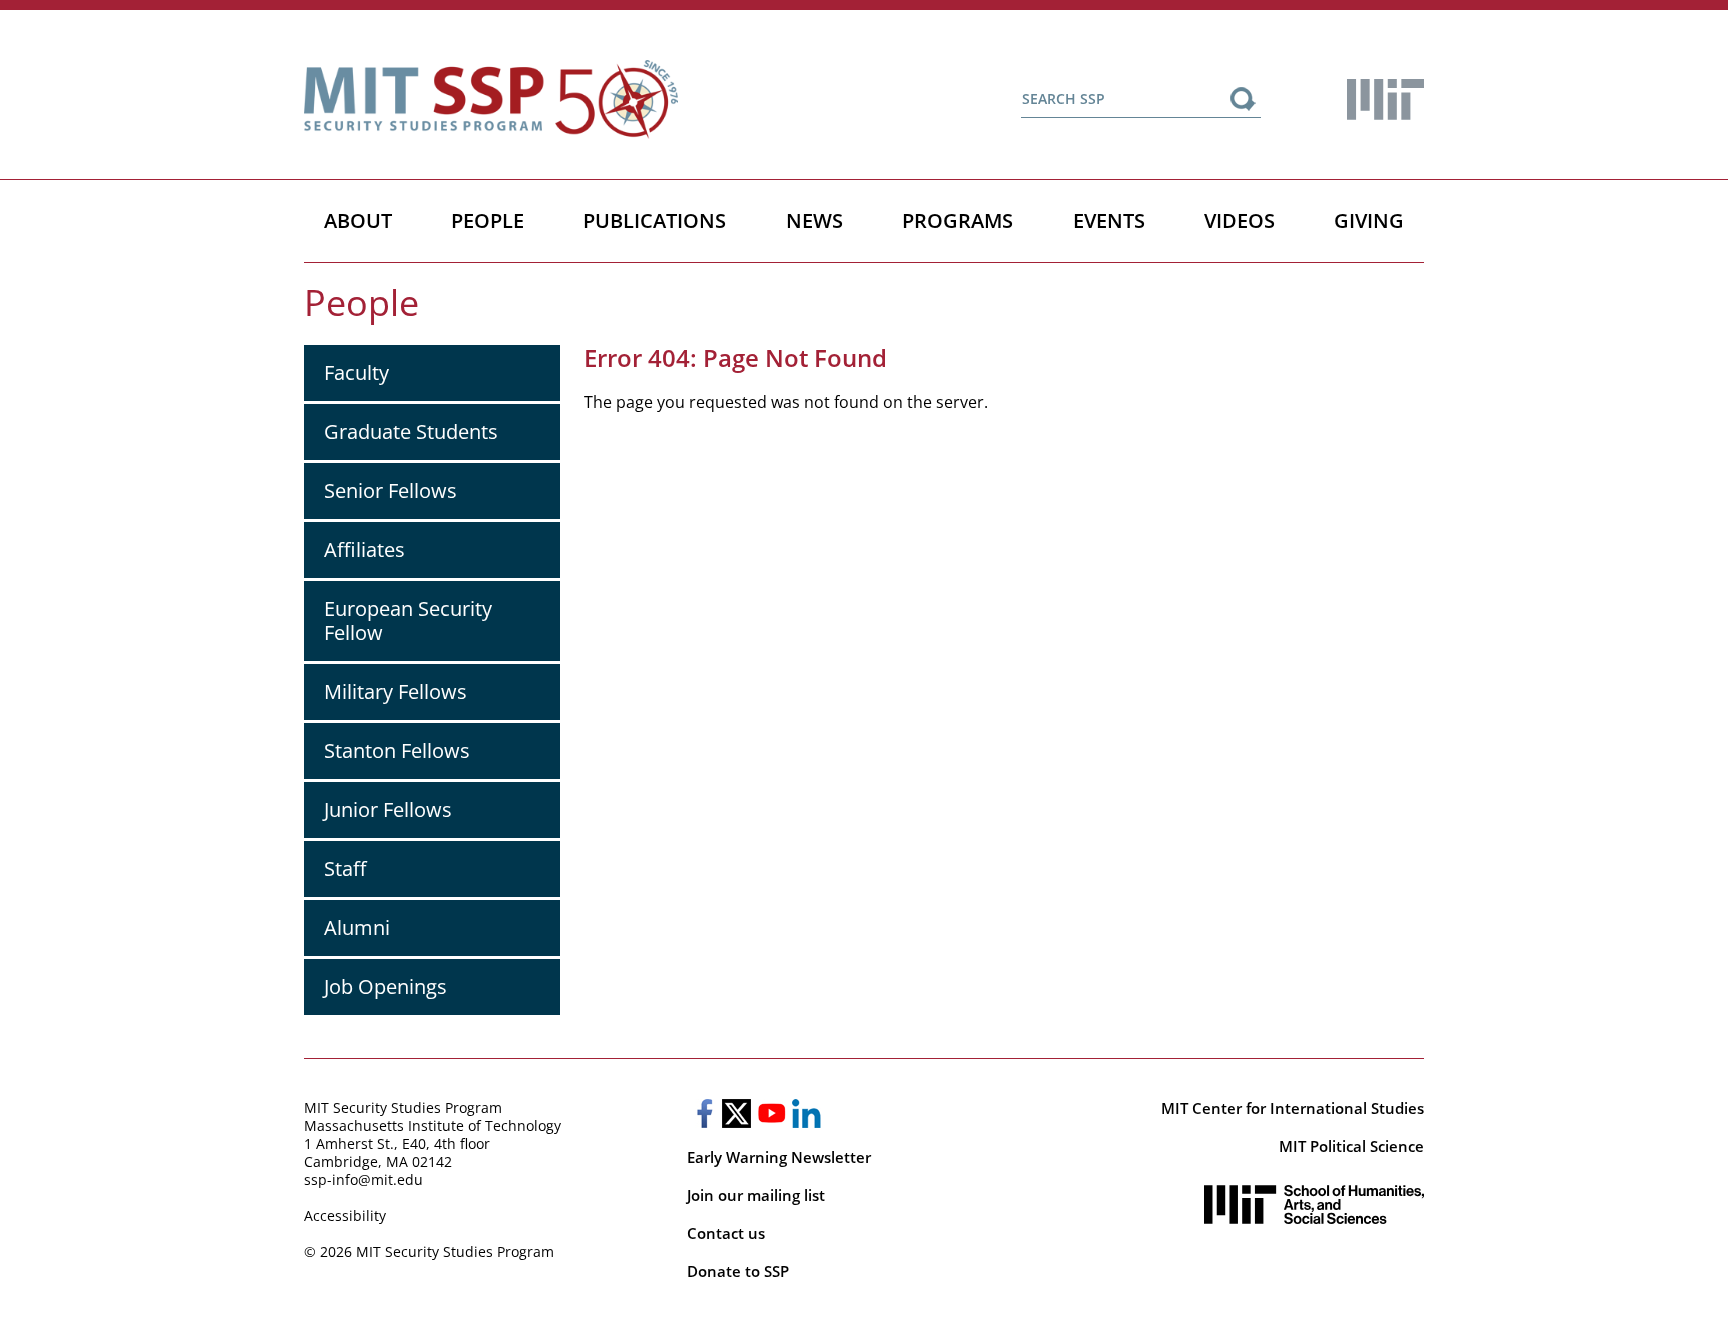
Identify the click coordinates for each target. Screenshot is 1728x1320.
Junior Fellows (388, 809)
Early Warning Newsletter (779, 1157)
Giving (1369, 220)
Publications (654, 220)
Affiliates (364, 549)
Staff (345, 868)
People (487, 220)
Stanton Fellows (397, 750)
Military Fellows (395, 691)
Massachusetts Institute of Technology (432, 1125)
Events (1109, 220)
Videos (1239, 220)
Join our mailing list (756, 1195)
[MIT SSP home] (491, 99)
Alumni (357, 927)
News (814, 220)
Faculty (356, 372)
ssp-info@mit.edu (363, 1179)
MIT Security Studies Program (403, 1107)
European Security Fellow (408, 620)
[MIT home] (1385, 99)
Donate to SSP (738, 1271)
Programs (957, 220)
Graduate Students (411, 431)
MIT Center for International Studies (1292, 1108)
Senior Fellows (390, 490)
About (358, 220)
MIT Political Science (1351, 1146)
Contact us (726, 1233)
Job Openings (385, 986)
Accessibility (345, 1215)
